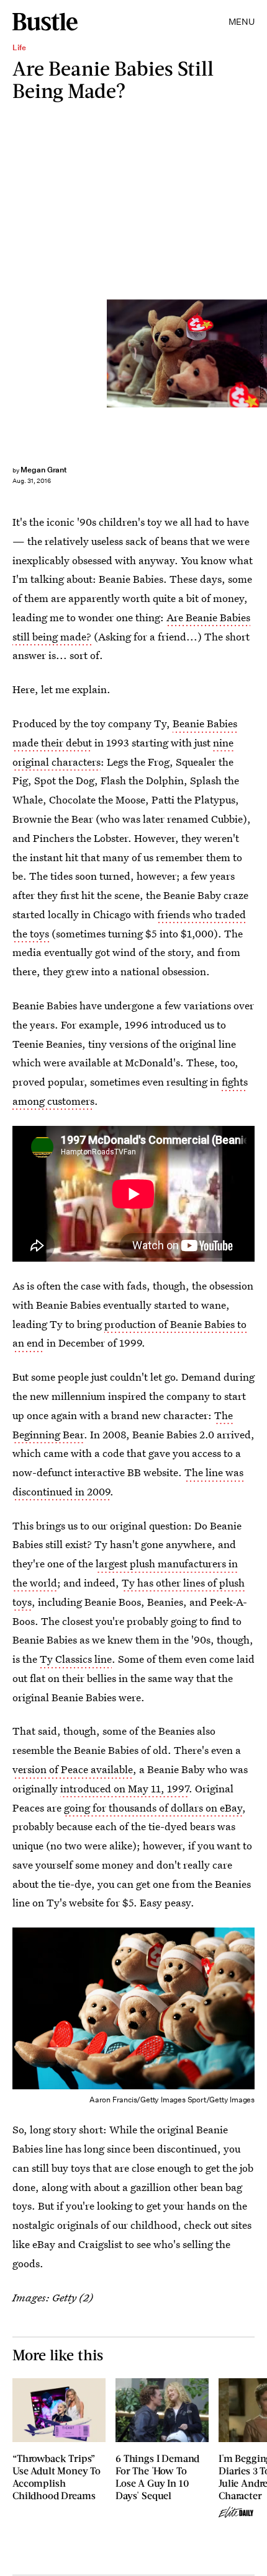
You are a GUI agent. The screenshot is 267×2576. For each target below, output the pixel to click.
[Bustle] (45, 22)
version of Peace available (73, 1769)
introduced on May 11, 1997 (124, 1788)
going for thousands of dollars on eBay (153, 1808)
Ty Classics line (76, 1659)
